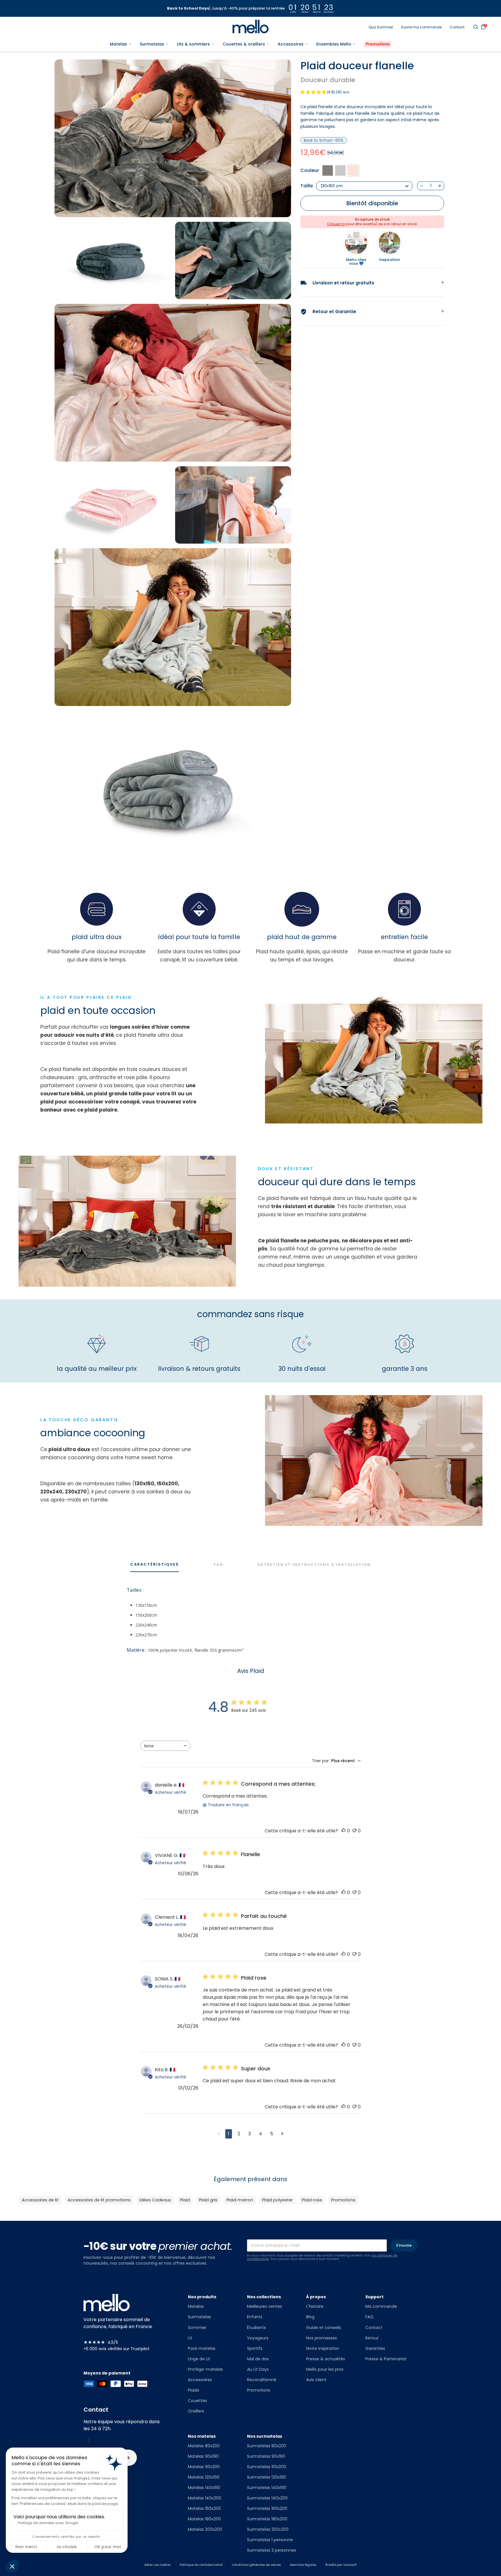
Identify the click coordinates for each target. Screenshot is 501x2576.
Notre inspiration (323, 2348)
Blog (310, 2317)
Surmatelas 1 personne (270, 2540)
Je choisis (67, 2547)
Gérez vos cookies (157, 2565)
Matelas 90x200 (204, 2467)
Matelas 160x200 (204, 2508)
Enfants (255, 2317)
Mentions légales (303, 2565)
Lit (190, 2338)
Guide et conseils (324, 2328)
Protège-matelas (205, 2369)
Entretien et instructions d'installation (314, 1565)
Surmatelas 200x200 (268, 2529)
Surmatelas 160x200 (267, 2508)
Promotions (343, 2200)
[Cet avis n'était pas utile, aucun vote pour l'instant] (354, 1831)
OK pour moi (107, 2547)
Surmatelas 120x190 (266, 2477)
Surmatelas (199, 2317)
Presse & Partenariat (386, 2359)
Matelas (196, 2306)
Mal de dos (258, 2359)
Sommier (197, 2328)
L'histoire (315, 2306)
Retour (372, 2338)
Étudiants (256, 2328)
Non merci (26, 2547)
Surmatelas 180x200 (267, 2519)
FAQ (218, 1565)
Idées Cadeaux (155, 2200)
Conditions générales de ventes (256, 2565)
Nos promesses (322, 2338)
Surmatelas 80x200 (267, 2446)
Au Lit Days (258, 2369)
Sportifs (255, 2348)
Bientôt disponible (372, 203)
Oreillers (196, 2411)
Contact (457, 27)
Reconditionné (262, 2380)
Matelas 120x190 (204, 2477)
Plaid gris (208, 2200)
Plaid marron (240, 2200)
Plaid (185, 2200)
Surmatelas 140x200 (267, 2498)
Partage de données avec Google (48, 2523)
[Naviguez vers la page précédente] (219, 2134)
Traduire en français (228, 1805)
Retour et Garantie (328, 312)
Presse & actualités (326, 2359)
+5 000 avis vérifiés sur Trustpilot (117, 2349)
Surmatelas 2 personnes (272, 2550)
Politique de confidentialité (201, 2565)
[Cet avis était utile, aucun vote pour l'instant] (344, 1831)
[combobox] (165, 1746)
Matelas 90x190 (203, 2456)
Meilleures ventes (265, 2306)
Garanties (375, 2348)
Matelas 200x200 (205, 2529)
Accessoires (200, 2380)
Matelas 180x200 (204, 2519)
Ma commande (381, 2306)
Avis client (316, 2380)
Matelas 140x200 (205, 2498)
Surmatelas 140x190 (267, 2488)
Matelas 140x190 (204, 2488)
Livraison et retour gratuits (337, 283)
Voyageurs (258, 2338)
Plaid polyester (277, 2200)
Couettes (197, 2401)
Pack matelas (202, 2348)
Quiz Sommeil (381, 27)
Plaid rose (312, 2200)
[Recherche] (475, 27)
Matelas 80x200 (204, 2446)
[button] (12, 2566)
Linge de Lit (199, 2359)
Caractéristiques (155, 1564)
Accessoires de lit (40, 2200)
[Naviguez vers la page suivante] (282, 2134)
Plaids (194, 2390)
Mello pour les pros (325, 2369)
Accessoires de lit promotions (99, 2200)
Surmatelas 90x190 (266, 2456)
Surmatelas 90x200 (267, 2467)
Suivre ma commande (421, 27)
